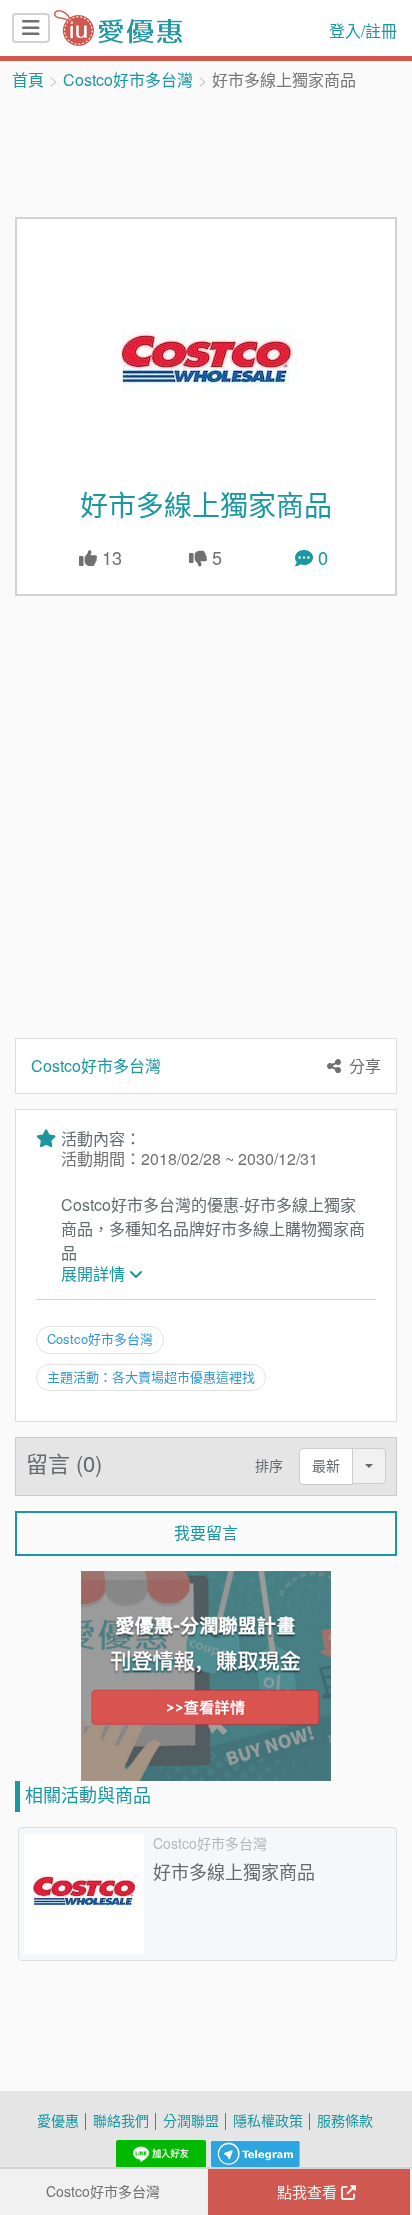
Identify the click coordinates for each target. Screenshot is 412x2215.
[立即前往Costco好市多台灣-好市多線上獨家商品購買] (206, 364)
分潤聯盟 (191, 2120)
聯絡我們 (121, 2120)
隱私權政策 (268, 2120)
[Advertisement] (206, 152)
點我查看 (309, 2192)
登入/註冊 (363, 31)
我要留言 (206, 1533)
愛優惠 (58, 2120)
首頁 (28, 80)
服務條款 (345, 2120)
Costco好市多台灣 (128, 80)
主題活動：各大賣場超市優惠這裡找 (151, 1377)
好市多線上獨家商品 (206, 505)
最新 (326, 1465)
